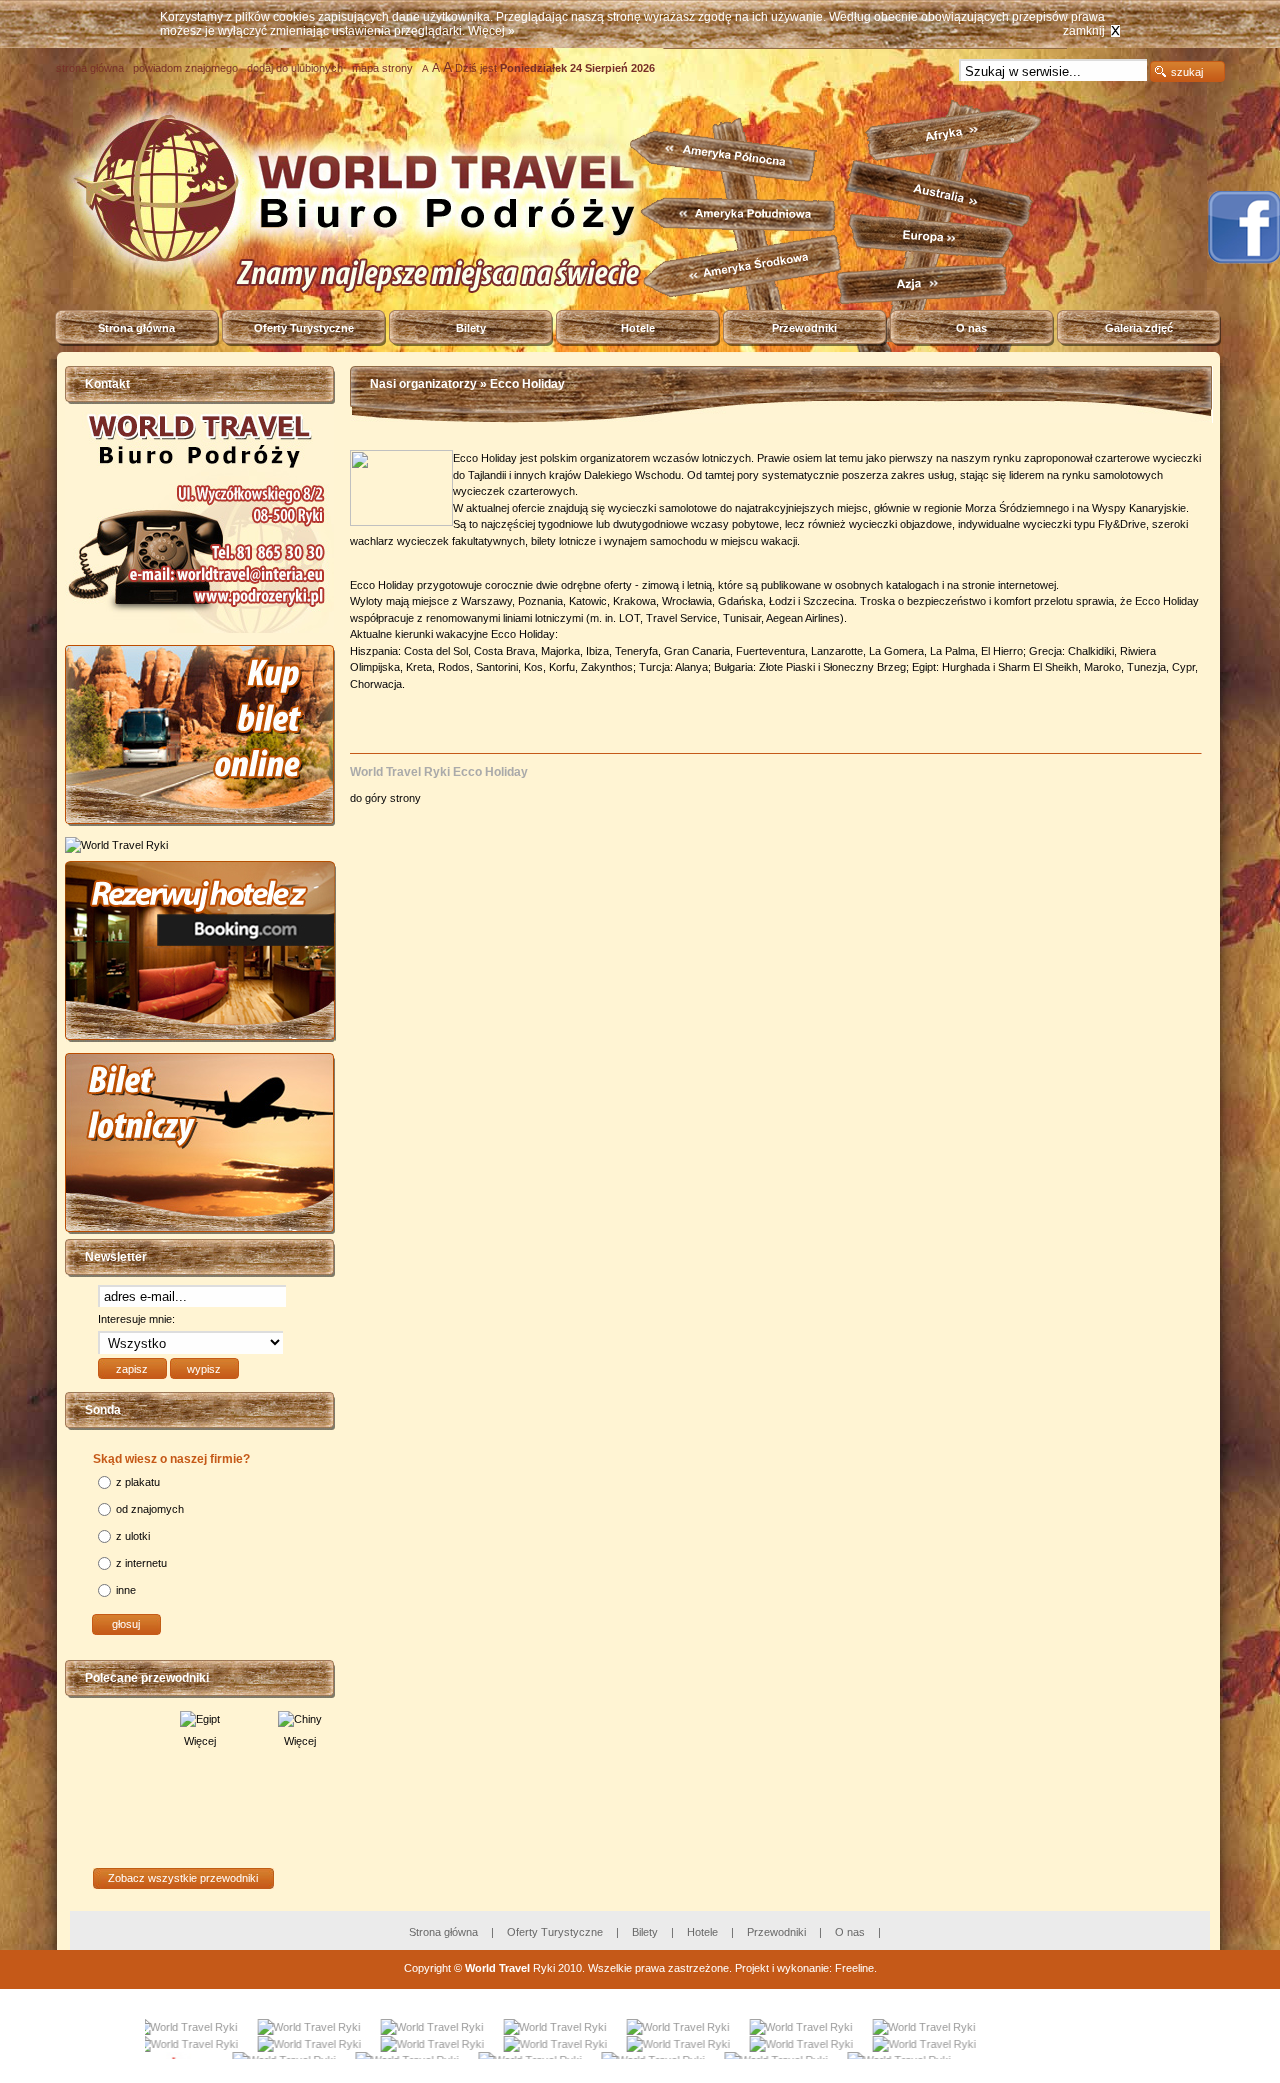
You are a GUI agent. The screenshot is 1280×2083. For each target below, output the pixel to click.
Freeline (854, 1968)
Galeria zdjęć (1139, 328)
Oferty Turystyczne (304, 328)
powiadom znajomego (185, 68)
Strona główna (136, 328)
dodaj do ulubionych (295, 68)
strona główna (90, 68)
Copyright (427, 1968)
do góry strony (387, 798)
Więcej (135, 1741)
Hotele (638, 328)
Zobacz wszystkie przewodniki (183, 1878)
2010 (570, 1968)
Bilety (471, 328)
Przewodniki (804, 328)
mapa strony (382, 68)
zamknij (1084, 31)
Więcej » (491, 31)
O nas (971, 328)
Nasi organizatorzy (423, 384)
